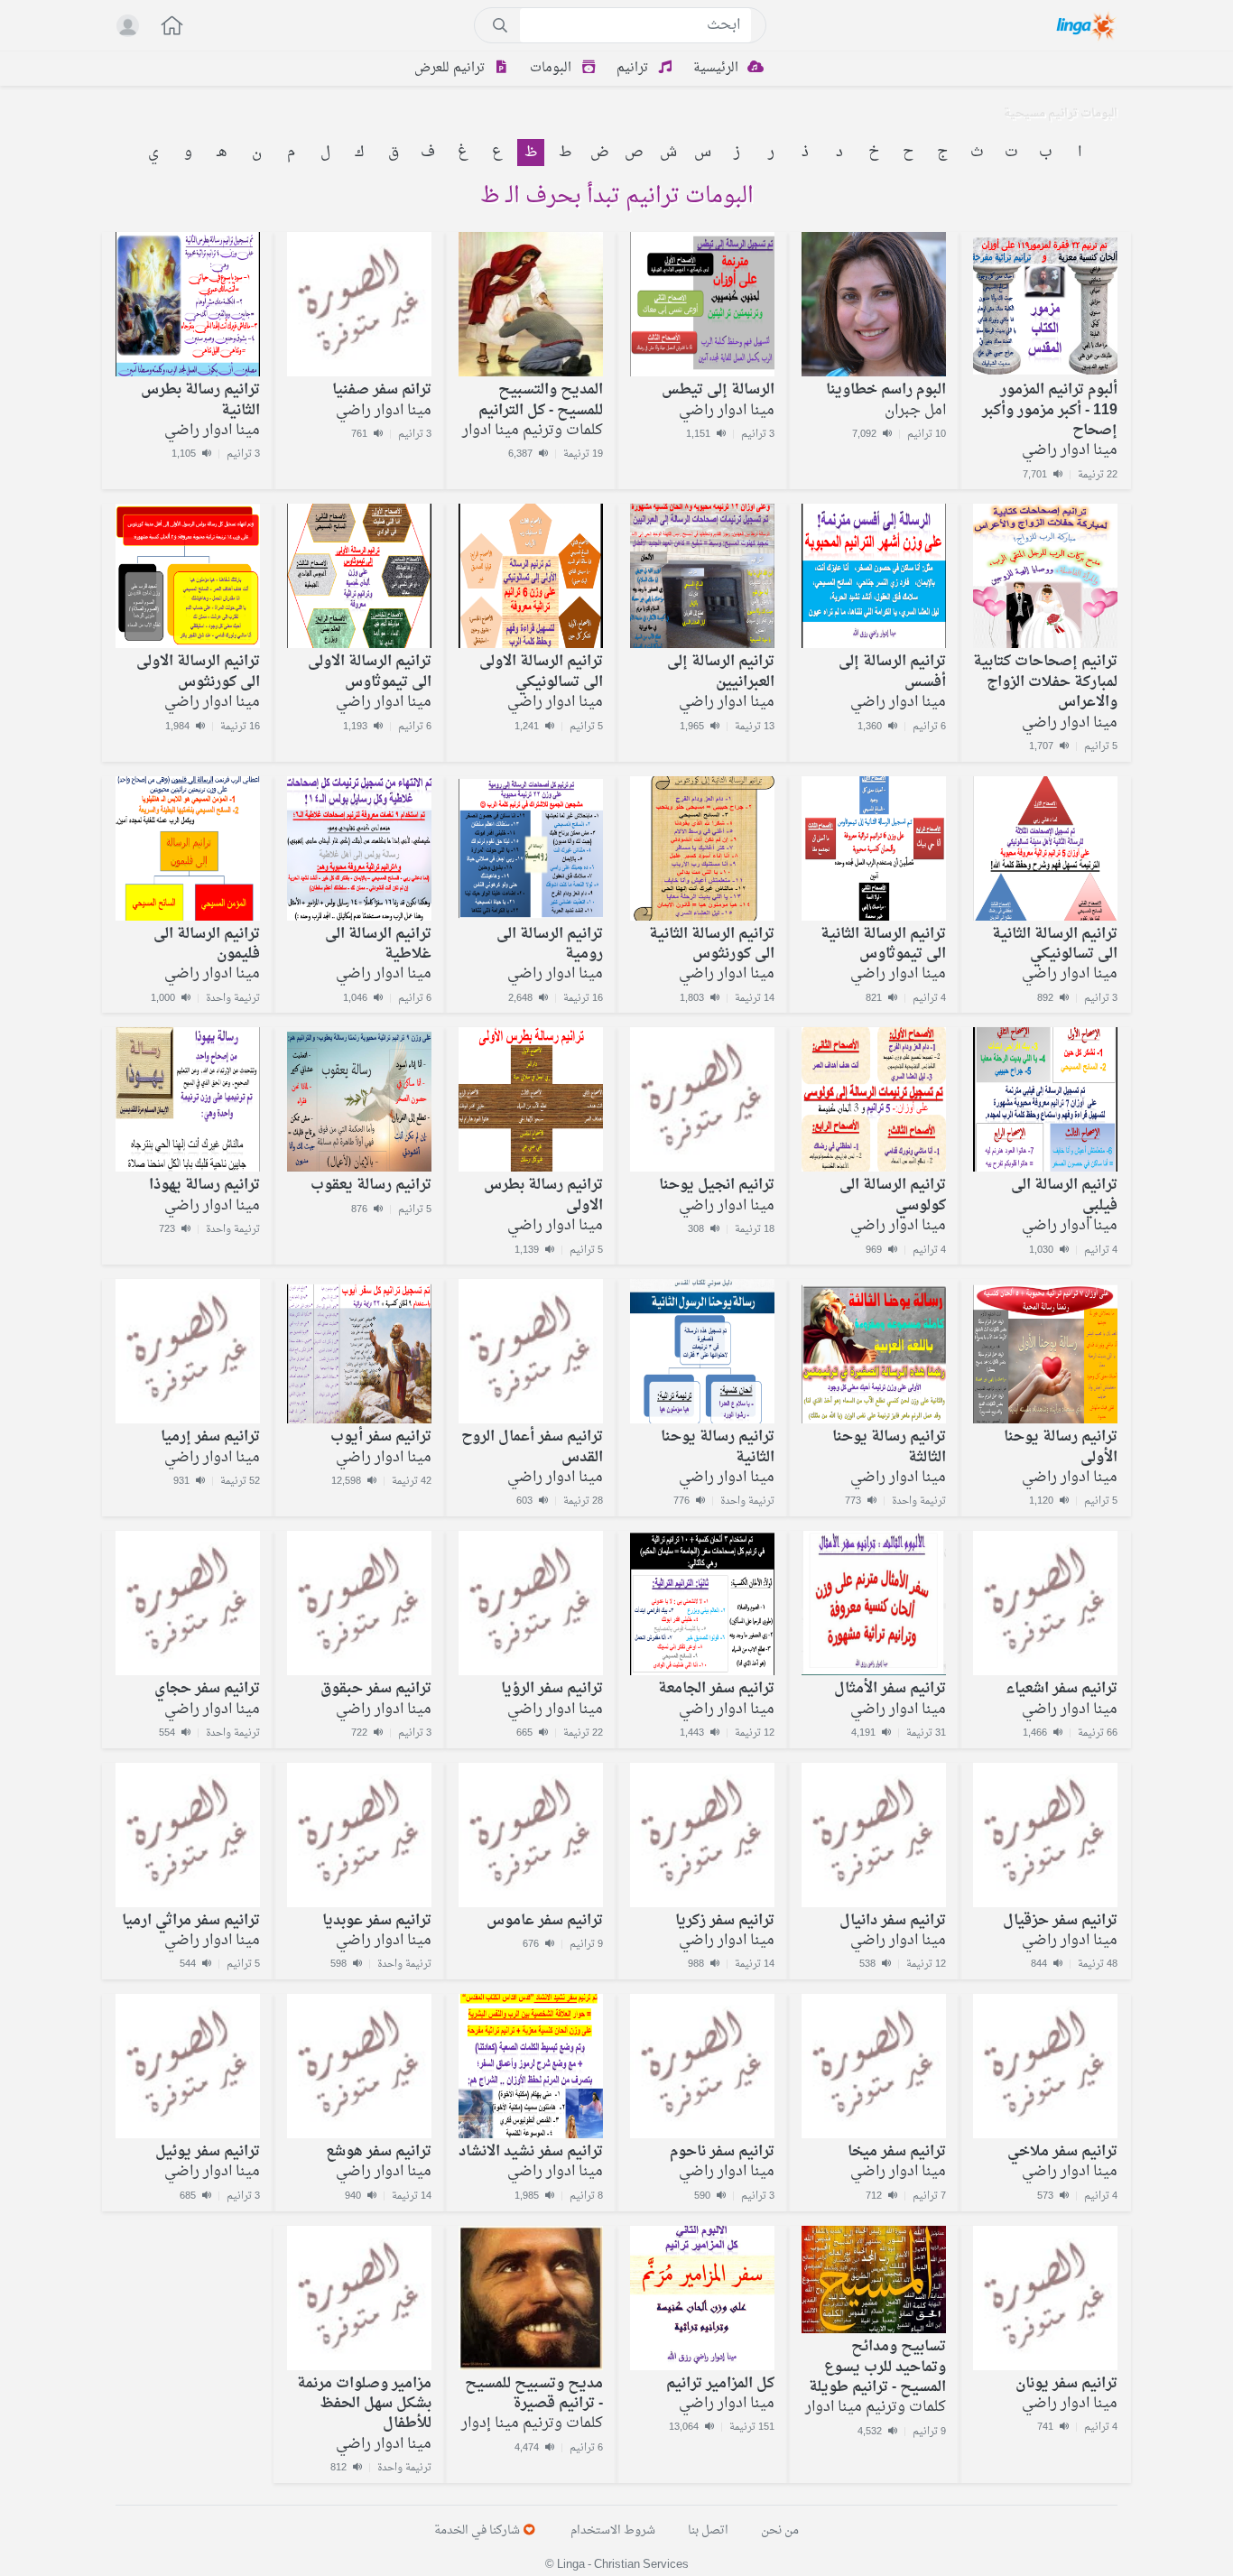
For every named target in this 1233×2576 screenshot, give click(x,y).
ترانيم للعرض (451, 68)
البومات (552, 68)
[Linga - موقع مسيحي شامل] (1087, 25)
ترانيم (634, 68)
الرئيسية (718, 68)
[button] (162, 28)
